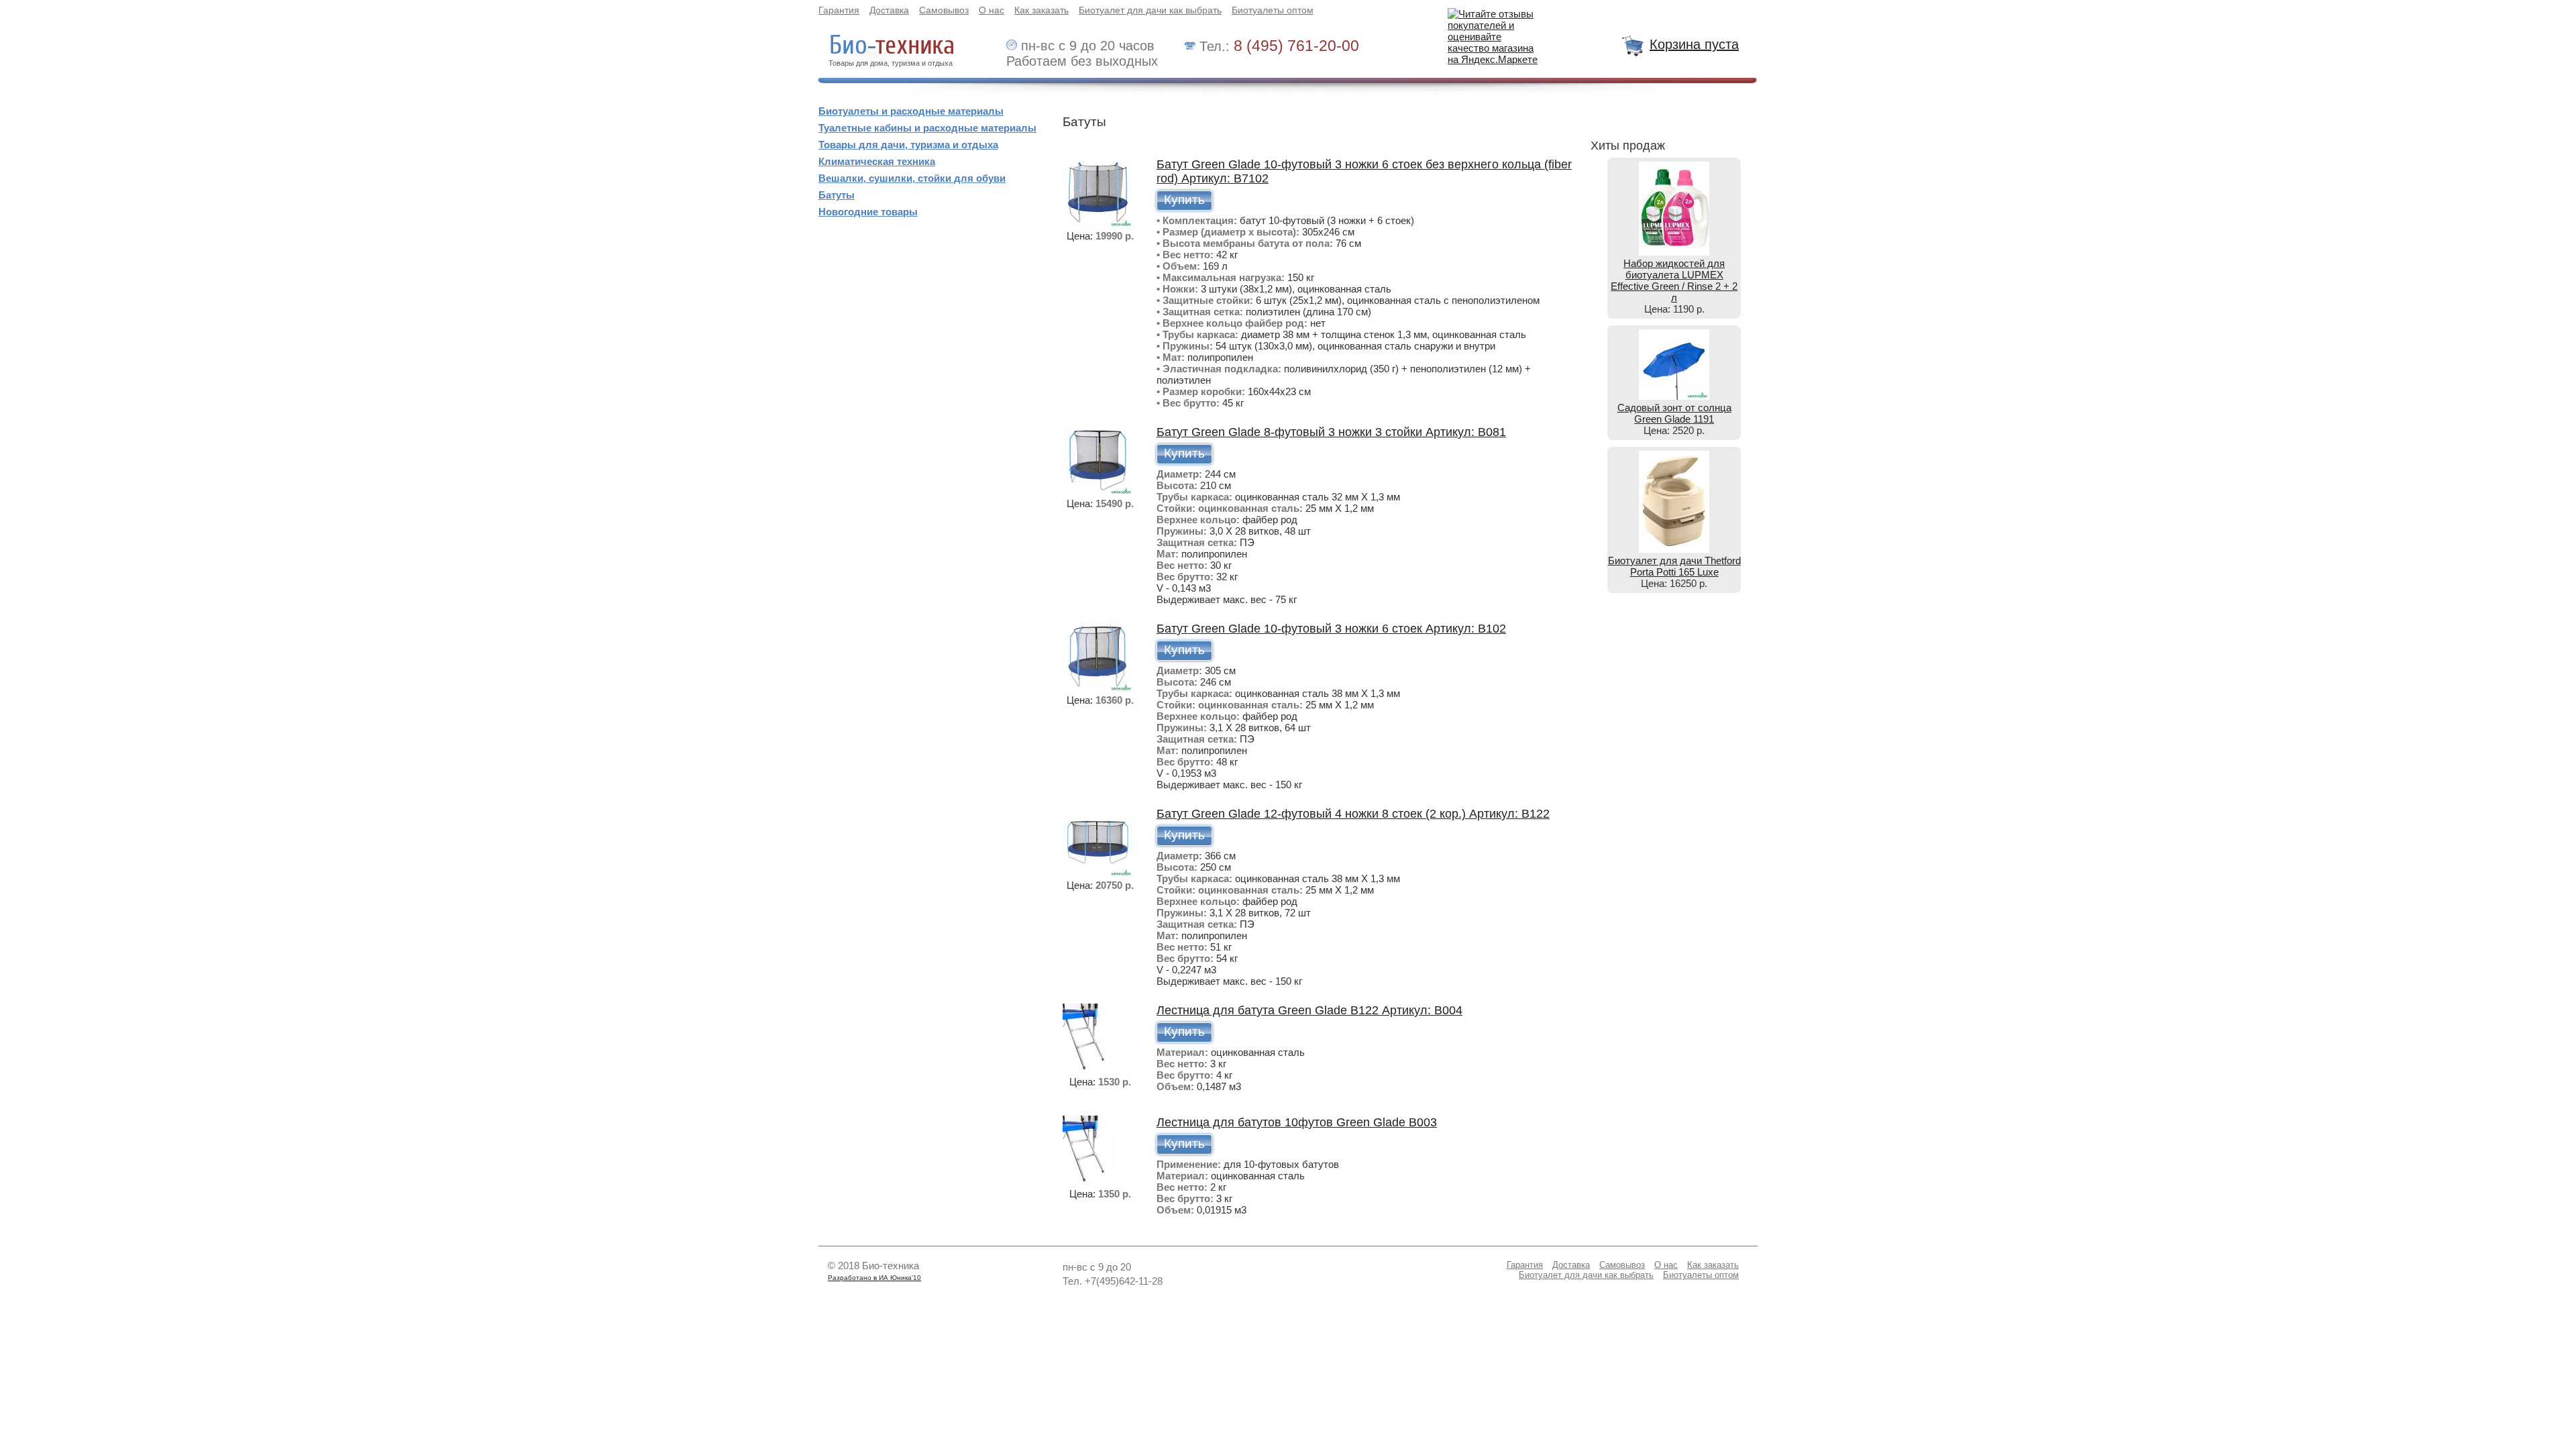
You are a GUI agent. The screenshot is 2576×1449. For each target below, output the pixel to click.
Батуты (837, 195)
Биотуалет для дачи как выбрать (1150, 10)
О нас (991, 10)
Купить (1184, 200)
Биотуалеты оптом (1273, 10)
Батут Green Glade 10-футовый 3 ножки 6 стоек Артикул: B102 (1331, 629)
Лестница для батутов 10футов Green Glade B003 (1297, 1122)
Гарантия (839, 10)
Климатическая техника (877, 161)
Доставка (889, 10)
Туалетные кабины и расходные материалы (927, 128)
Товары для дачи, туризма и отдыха (908, 145)
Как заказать (1041, 10)
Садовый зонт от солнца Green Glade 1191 (1674, 413)
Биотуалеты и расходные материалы (911, 111)
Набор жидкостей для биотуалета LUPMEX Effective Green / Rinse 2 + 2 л (1674, 280)
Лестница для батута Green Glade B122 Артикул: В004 (1309, 1010)
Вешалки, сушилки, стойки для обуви (912, 178)
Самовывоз (944, 10)
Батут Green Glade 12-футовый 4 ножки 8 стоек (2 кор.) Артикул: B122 (1353, 814)
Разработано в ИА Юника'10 (874, 1278)
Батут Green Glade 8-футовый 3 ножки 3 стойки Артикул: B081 (1331, 432)
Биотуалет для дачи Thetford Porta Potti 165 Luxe (1674, 566)
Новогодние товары (868, 212)
